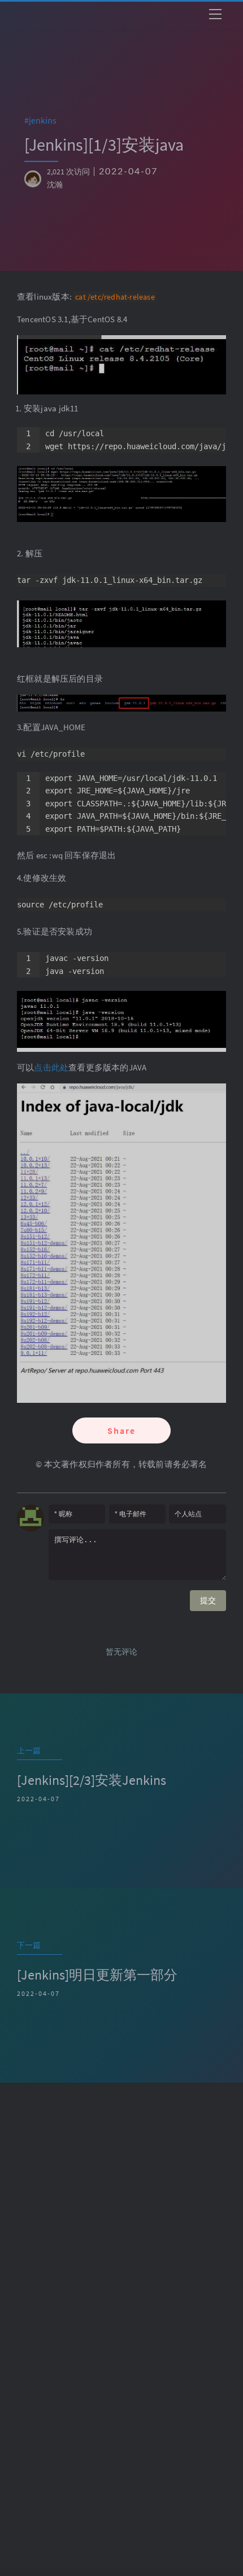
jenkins (46, 120)
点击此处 (51, 1067)
